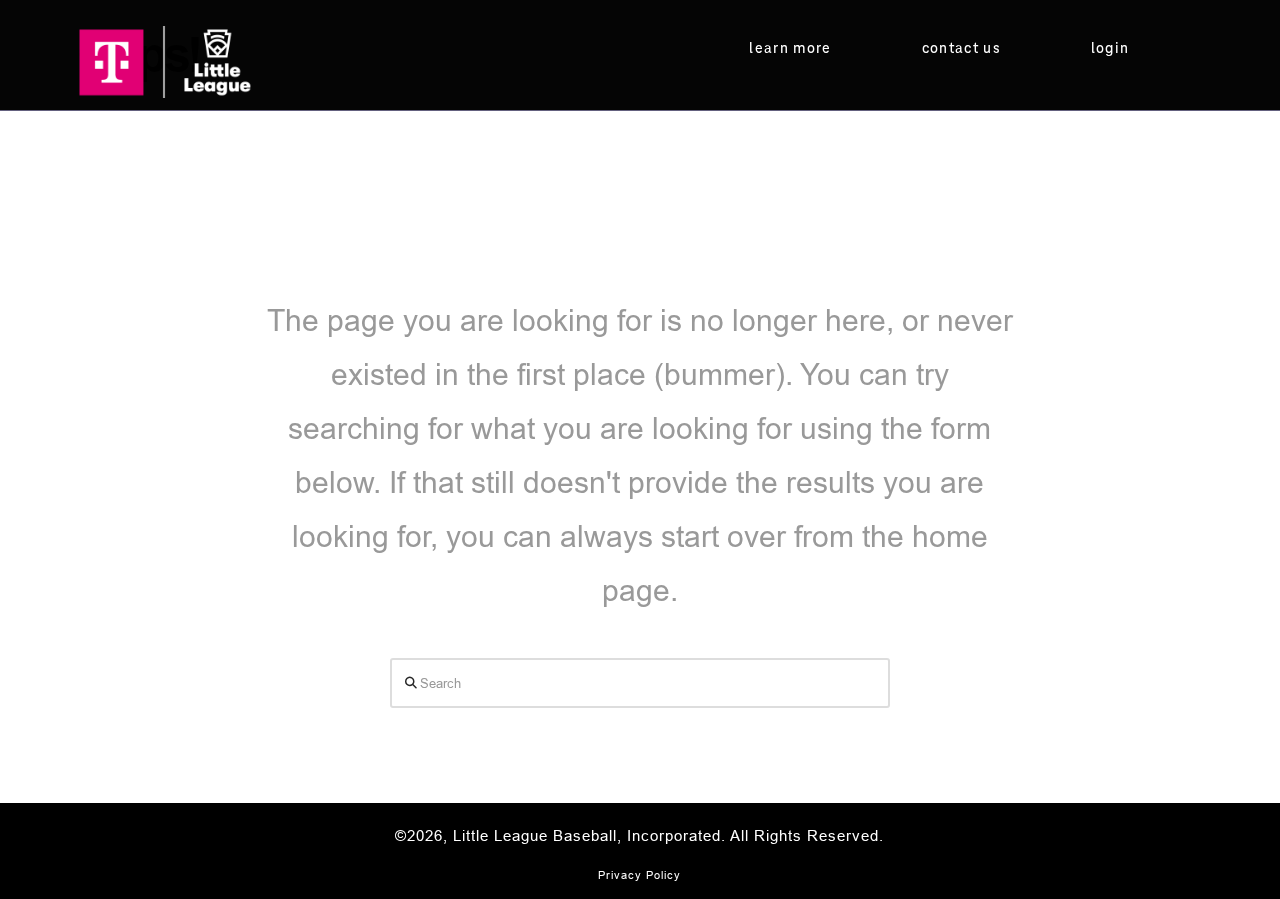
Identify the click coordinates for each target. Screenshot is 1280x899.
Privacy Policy (639, 875)
